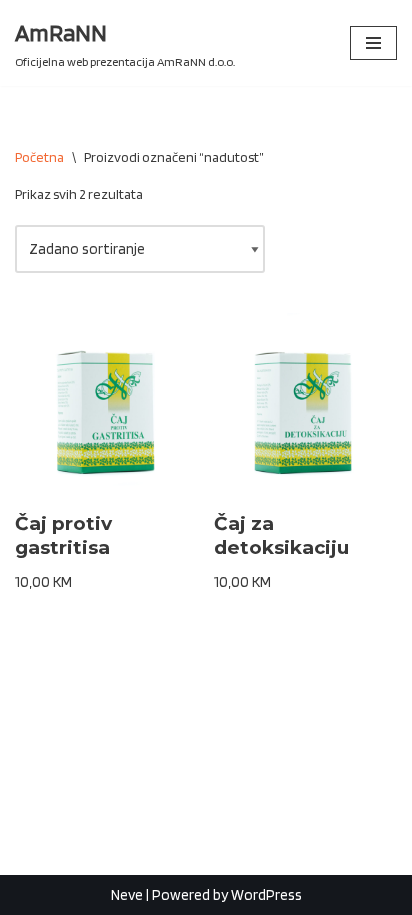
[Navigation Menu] (373, 43)
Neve (127, 895)
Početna (39, 157)
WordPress (266, 895)
